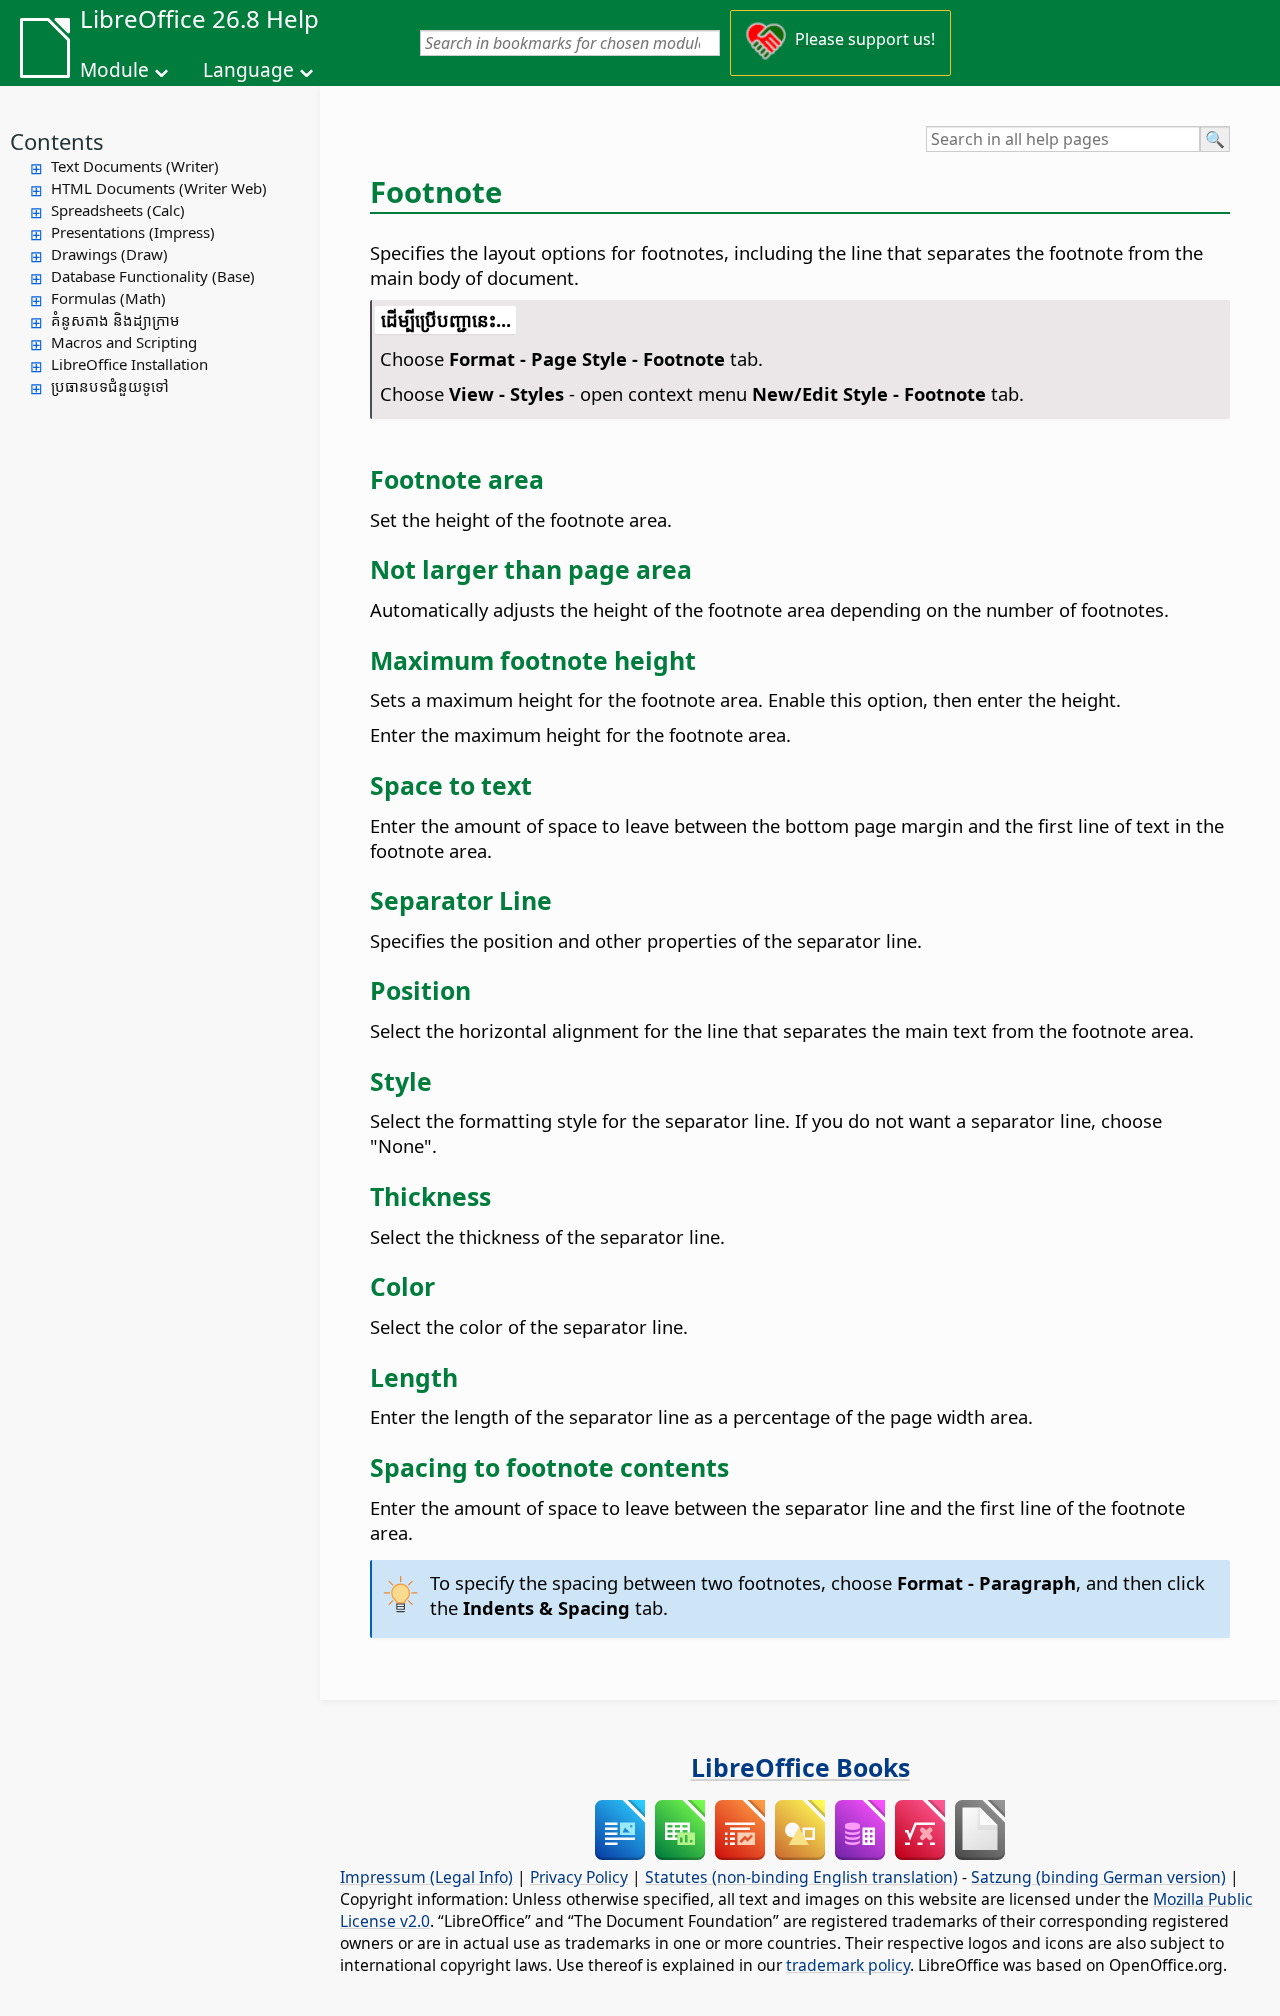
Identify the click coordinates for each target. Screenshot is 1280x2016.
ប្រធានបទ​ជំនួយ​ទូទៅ (110, 386)
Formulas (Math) (108, 298)
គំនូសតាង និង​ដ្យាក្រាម (115, 320)
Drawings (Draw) (109, 254)
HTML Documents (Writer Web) (159, 188)
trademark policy (848, 1965)
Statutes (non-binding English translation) (801, 1877)
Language (248, 70)
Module (114, 70)
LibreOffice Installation (129, 364)
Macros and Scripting (124, 342)
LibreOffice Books (800, 1767)
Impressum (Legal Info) (426, 1877)
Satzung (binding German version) (1098, 1877)
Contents (57, 141)
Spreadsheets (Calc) (118, 210)
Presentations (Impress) (133, 232)
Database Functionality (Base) (153, 276)
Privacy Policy (579, 1877)
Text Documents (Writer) (135, 166)
